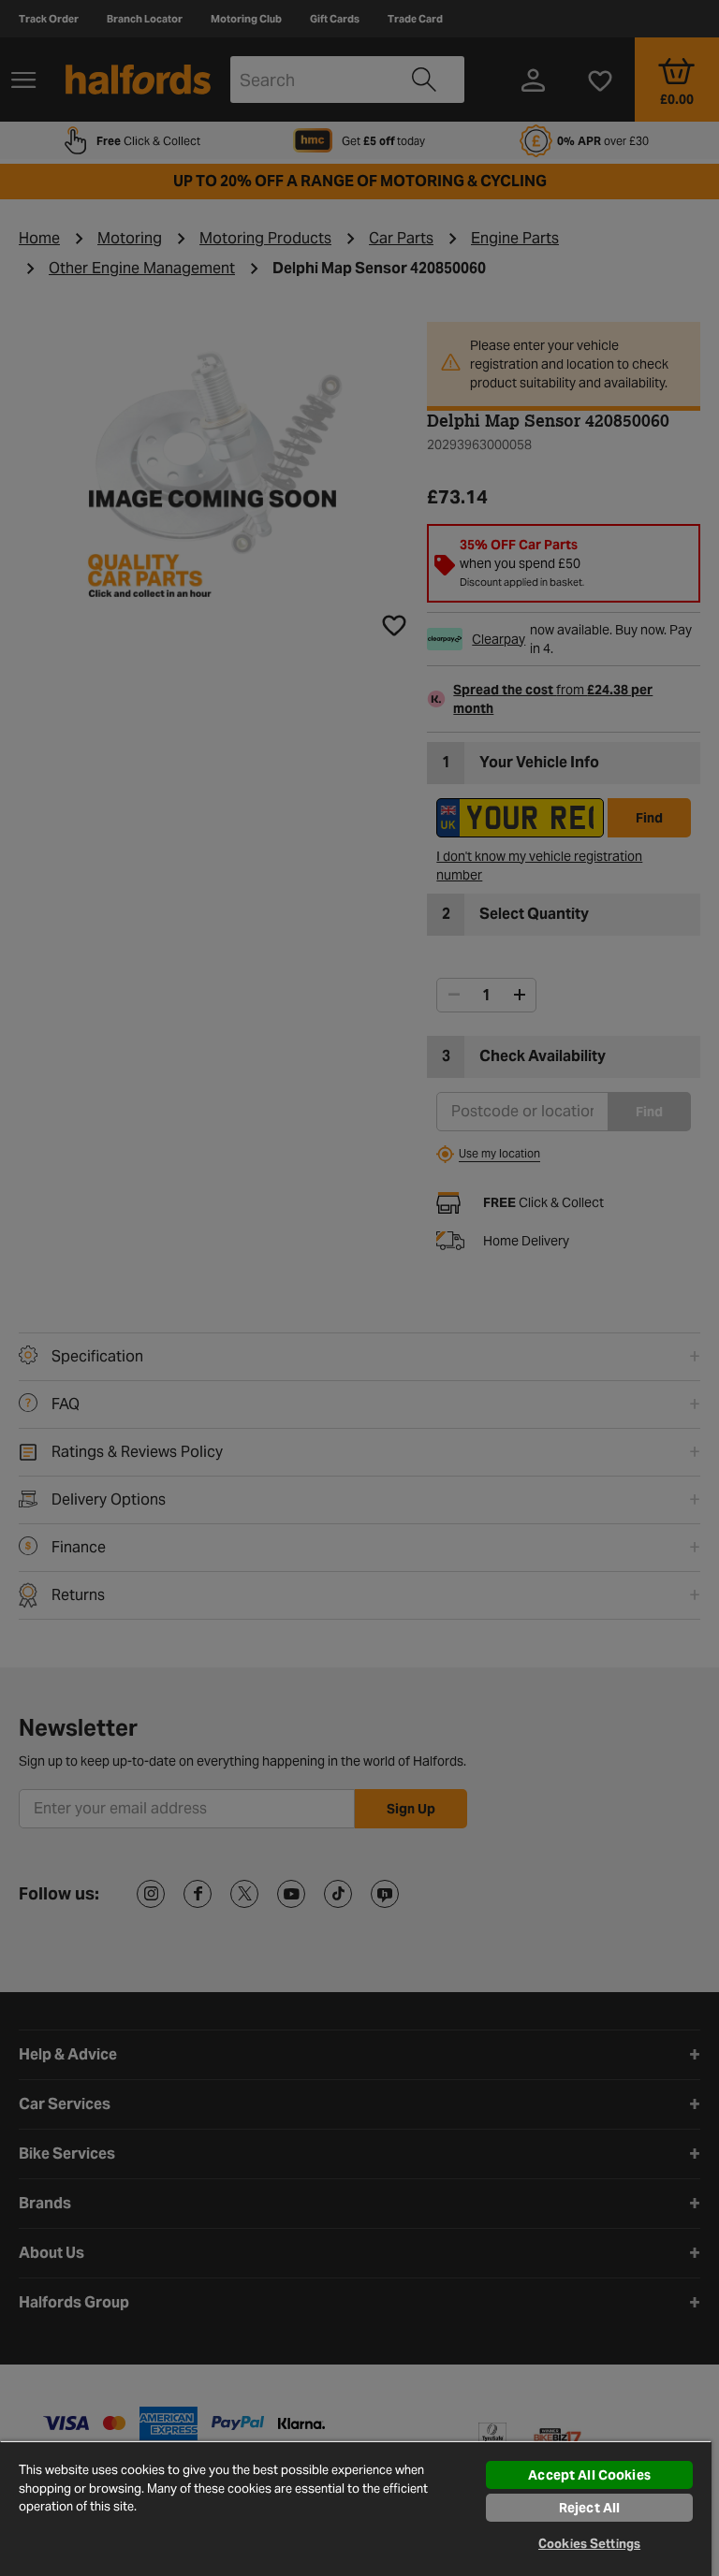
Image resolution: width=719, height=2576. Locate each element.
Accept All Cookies (589, 2475)
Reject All (589, 2508)
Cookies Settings (589, 2544)
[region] (356, 2508)
